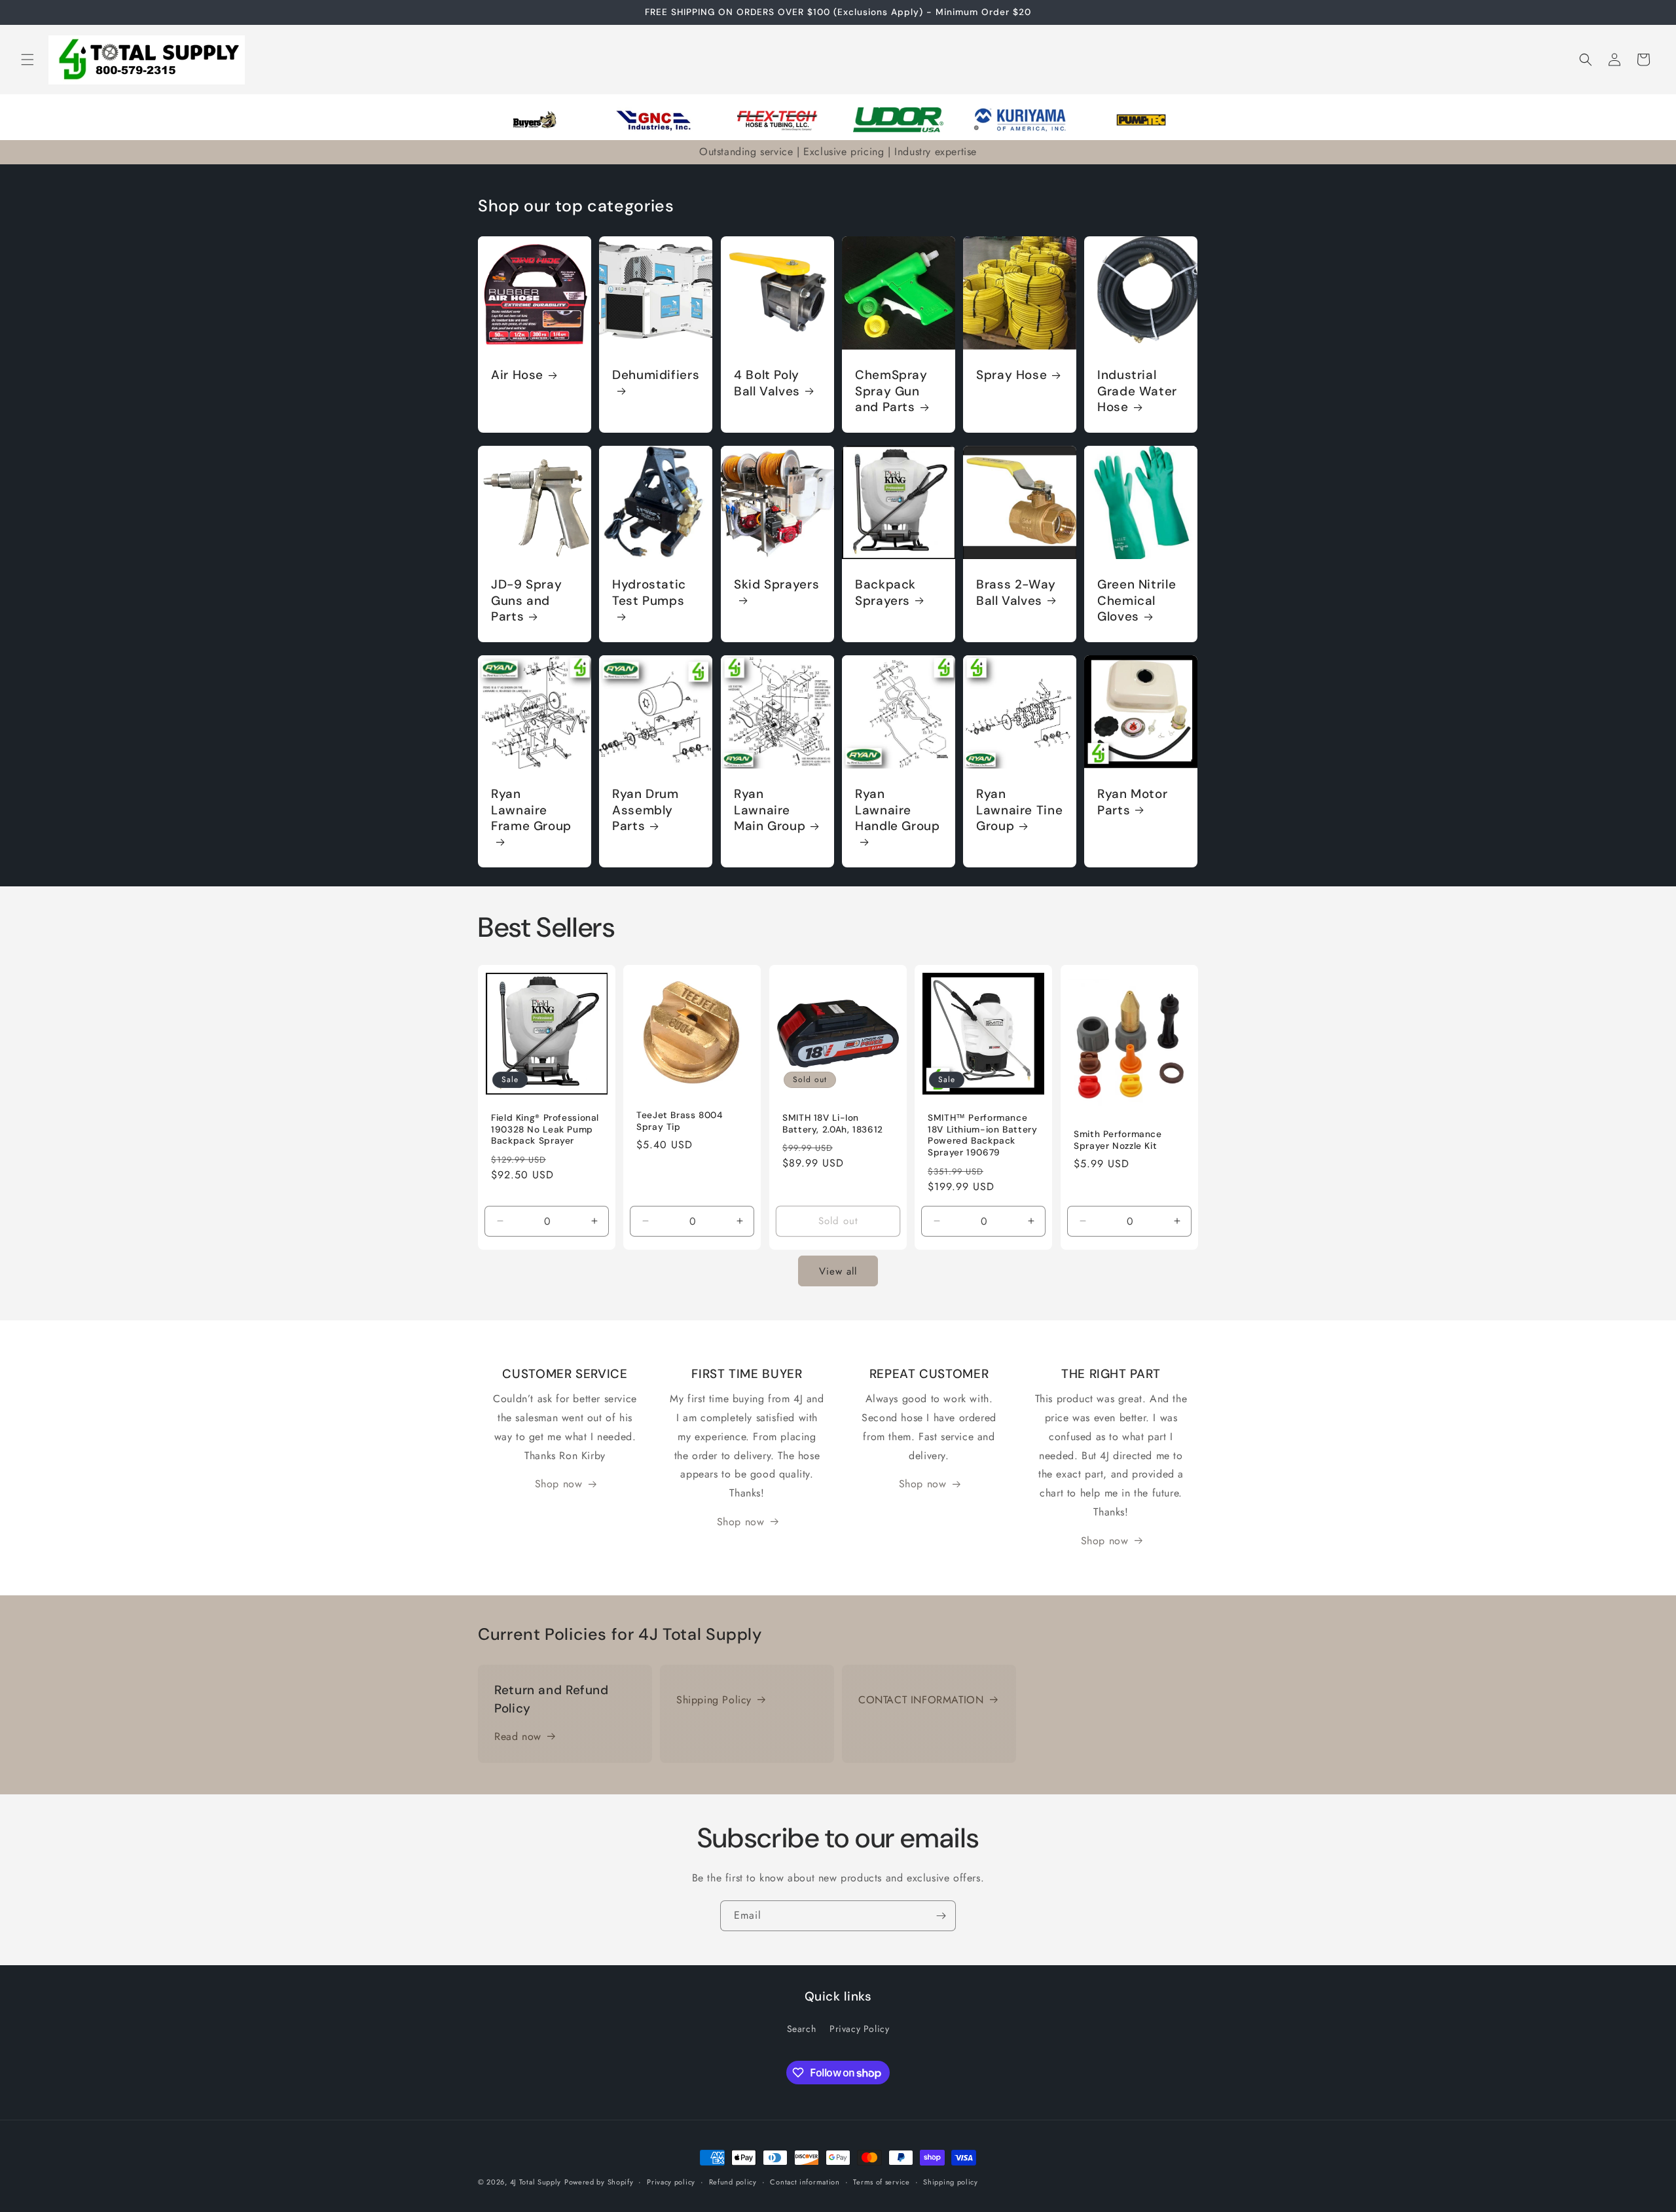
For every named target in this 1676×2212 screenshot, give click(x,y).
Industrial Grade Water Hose (1137, 391)
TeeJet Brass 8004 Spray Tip (680, 1121)
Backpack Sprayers (885, 592)
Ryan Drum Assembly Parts (646, 811)
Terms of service (881, 2182)
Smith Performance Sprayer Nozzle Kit (1118, 1140)
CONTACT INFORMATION (921, 1700)
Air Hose (517, 375)
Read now (518, 1736)
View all (838, 1271)
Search (802, 2029)
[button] (27, 60)
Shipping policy (951, 2182)
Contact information (805, 2182)
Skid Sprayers (776, 585)
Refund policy (733, 2182)
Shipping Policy (714, 1700)
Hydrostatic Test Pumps (649, 592)
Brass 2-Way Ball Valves (1016, 592)
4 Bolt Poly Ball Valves (767, 383)
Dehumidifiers (656, 375)
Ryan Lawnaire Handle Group (898, 811)
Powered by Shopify (599, 2182)
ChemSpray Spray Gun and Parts (891, 391)
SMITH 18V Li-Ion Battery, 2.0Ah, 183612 (833, 1124)
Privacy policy (671, 2182)
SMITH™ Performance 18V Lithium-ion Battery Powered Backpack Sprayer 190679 (983, 1135)
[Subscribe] (941, 1916)
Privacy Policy (859, 2029)
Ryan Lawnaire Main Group (770, 811)
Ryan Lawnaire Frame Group (531, 811)
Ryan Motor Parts (1132, 803)
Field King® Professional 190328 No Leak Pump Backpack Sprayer (545, 1129)
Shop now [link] (559, 1484)
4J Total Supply (536, 2182)
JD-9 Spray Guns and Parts (526, 601)
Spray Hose (1011, 375)
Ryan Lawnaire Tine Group (1019, 811)
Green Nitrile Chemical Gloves (1137, 601)
